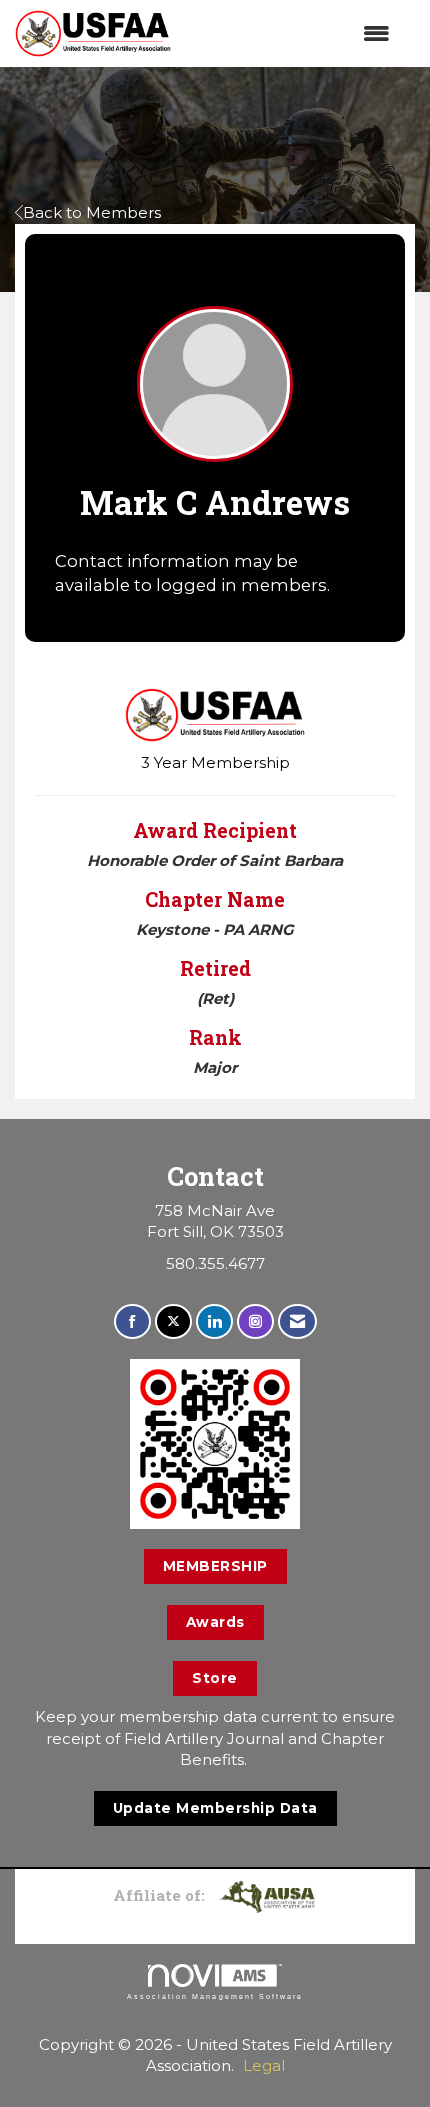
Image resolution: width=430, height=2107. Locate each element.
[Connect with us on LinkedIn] (214, 1321)
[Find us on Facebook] (132, 1321)
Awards (215, 1622)
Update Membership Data (215, 1808)
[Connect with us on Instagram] (255, 1321)
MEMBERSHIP (215, 1566)
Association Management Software (215, 1996)
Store (215, 1678)
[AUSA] (267, 1895)
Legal (264, 2065)
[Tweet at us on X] (173, 1321)
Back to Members (92, 212)
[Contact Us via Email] (297, 1321)
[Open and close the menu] (290, 33)
